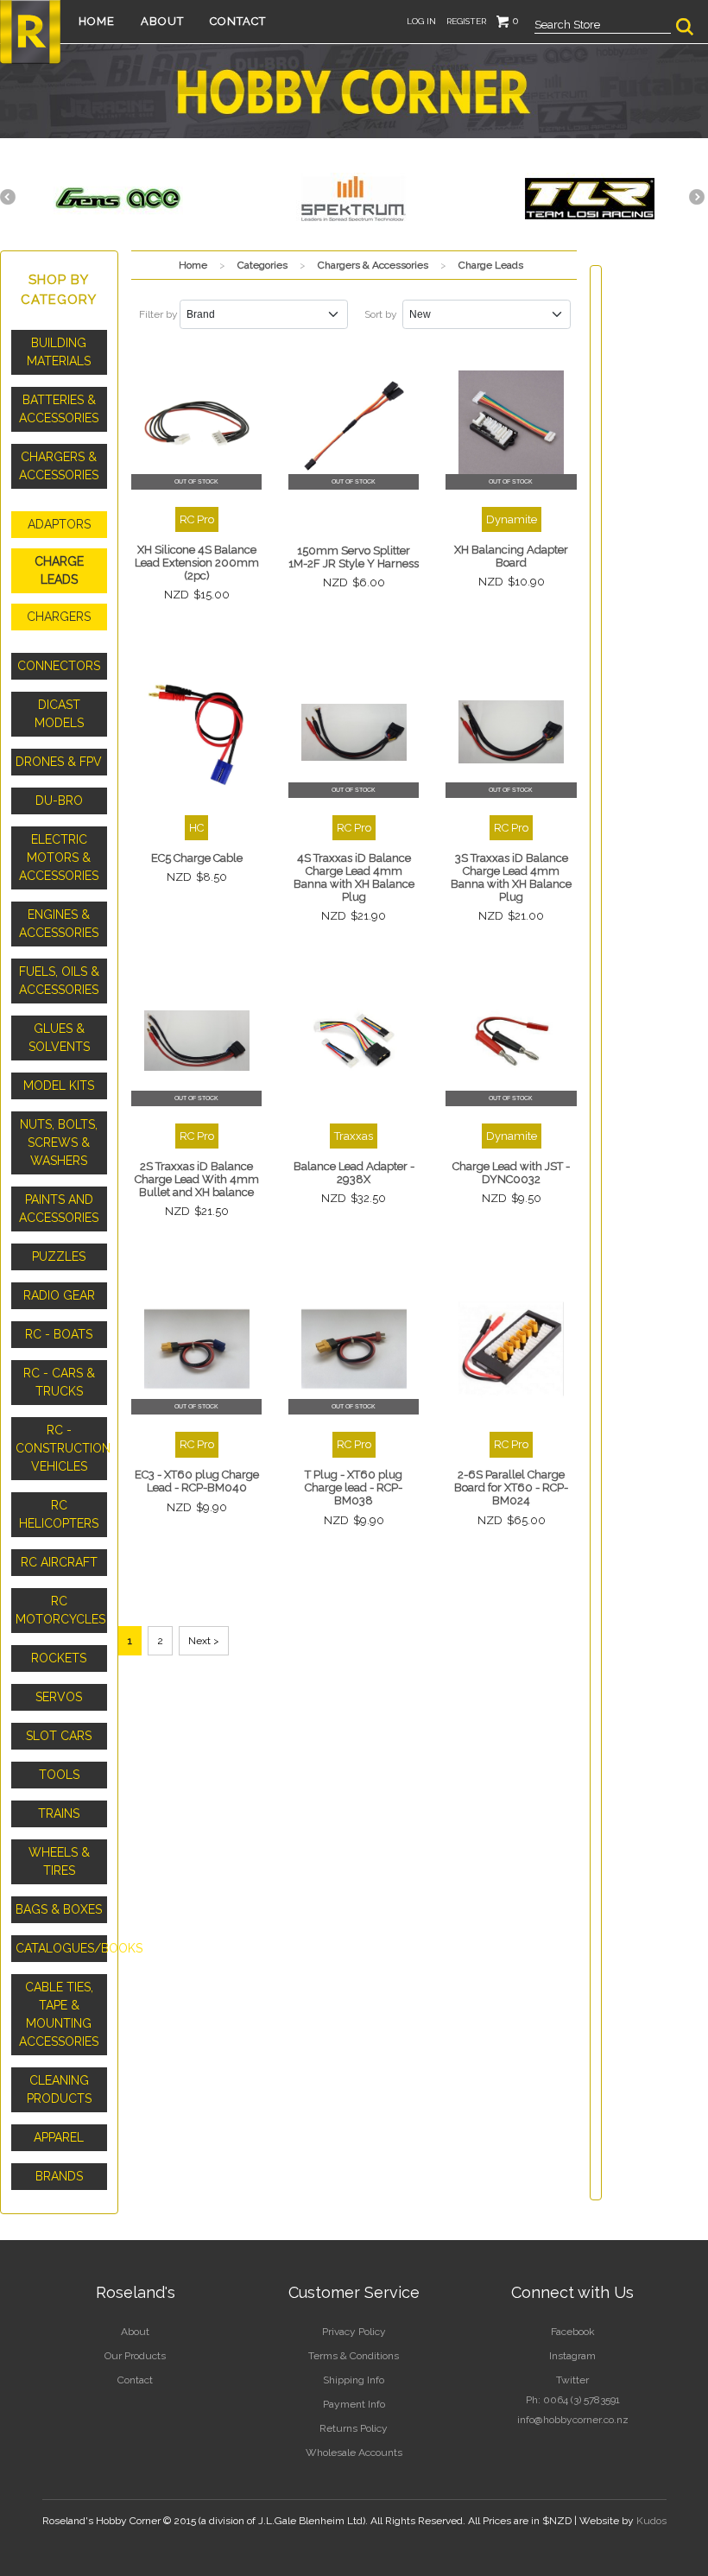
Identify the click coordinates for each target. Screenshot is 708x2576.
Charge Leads (59, 570)
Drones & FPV (59, 762)
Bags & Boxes (59, 1909)
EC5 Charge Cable (197, 858)
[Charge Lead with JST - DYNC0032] (511, 1041)
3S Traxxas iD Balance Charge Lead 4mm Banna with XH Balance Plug (511, 877)
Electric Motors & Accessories (59, 858)
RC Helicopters (59, 1514)
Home (97, 21)
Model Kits (59, 1085)
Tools (59, 1775)
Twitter (572, 2380)
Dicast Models (59, 714)
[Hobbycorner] (30, 30)
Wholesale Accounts (354, 2453)
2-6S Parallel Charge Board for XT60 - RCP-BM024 (511, 1487)
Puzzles (59, 1256)
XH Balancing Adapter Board (511, 556)
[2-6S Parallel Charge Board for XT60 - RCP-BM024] (511, 1349)
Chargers (59, 617)
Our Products (135, 2356)
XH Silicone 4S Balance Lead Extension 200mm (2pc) (197, 563)
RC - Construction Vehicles (61, 1448)
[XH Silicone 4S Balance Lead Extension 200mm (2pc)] (197, 423)
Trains (59, 1813)
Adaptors (59, 524)
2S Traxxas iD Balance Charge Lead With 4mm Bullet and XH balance (197, 1179)
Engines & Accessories (59, 924)
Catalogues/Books (61, 1948)
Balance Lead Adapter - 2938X (354, 1173)
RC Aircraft (59, 1562)
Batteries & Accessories (59, 409)
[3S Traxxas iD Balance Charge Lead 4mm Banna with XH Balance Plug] (511, 732)
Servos (59, 1697)
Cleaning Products (59, 2089)
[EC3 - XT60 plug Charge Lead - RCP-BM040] (197, 1349)
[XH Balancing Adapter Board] (511, 423)
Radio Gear (59, 1295)
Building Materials (59, 352)
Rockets (59, 1658)
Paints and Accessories (59, 1209)
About (162, 21)
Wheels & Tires (59, 1861)
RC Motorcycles (60, 1610)
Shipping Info (354, 2380)
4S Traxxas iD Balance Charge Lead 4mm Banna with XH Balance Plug (354, 877)
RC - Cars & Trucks (59, 1382)
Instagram (572, 2356)
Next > (204, 1641)
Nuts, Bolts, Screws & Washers (59, 1142)
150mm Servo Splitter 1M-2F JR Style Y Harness (354, 557)
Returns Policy (354, 2428)
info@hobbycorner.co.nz (573, 2420)
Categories (262, 265)
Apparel (59, 2137)
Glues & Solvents (59, 1038)
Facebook (573, 2332)
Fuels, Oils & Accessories (59, 981)
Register (466, 21)
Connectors (59, 666)
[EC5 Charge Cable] (197, 732)
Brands (59, 2176)
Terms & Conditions (354, 2356)
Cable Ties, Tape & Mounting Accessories (59, 2014)
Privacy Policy (354, 2332)
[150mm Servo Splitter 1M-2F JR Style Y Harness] (354, 423)
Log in (421, 21)
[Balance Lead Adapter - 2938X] (354, 1041)
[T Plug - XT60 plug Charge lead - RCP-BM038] (354, 1349)
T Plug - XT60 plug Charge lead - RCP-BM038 (354, 1487)
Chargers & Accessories (59, 466)
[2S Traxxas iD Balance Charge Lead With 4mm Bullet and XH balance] (197, 1041)
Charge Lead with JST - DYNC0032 (511, 1173)
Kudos (651, 2521)
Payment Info (354, 2404)
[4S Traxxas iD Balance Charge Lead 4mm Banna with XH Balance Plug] (354, 732)
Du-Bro (59, 801)
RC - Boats (59, 1334)
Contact (238, 21)
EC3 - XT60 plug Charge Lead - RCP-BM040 (197, 1481)
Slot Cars (59, 1736)
